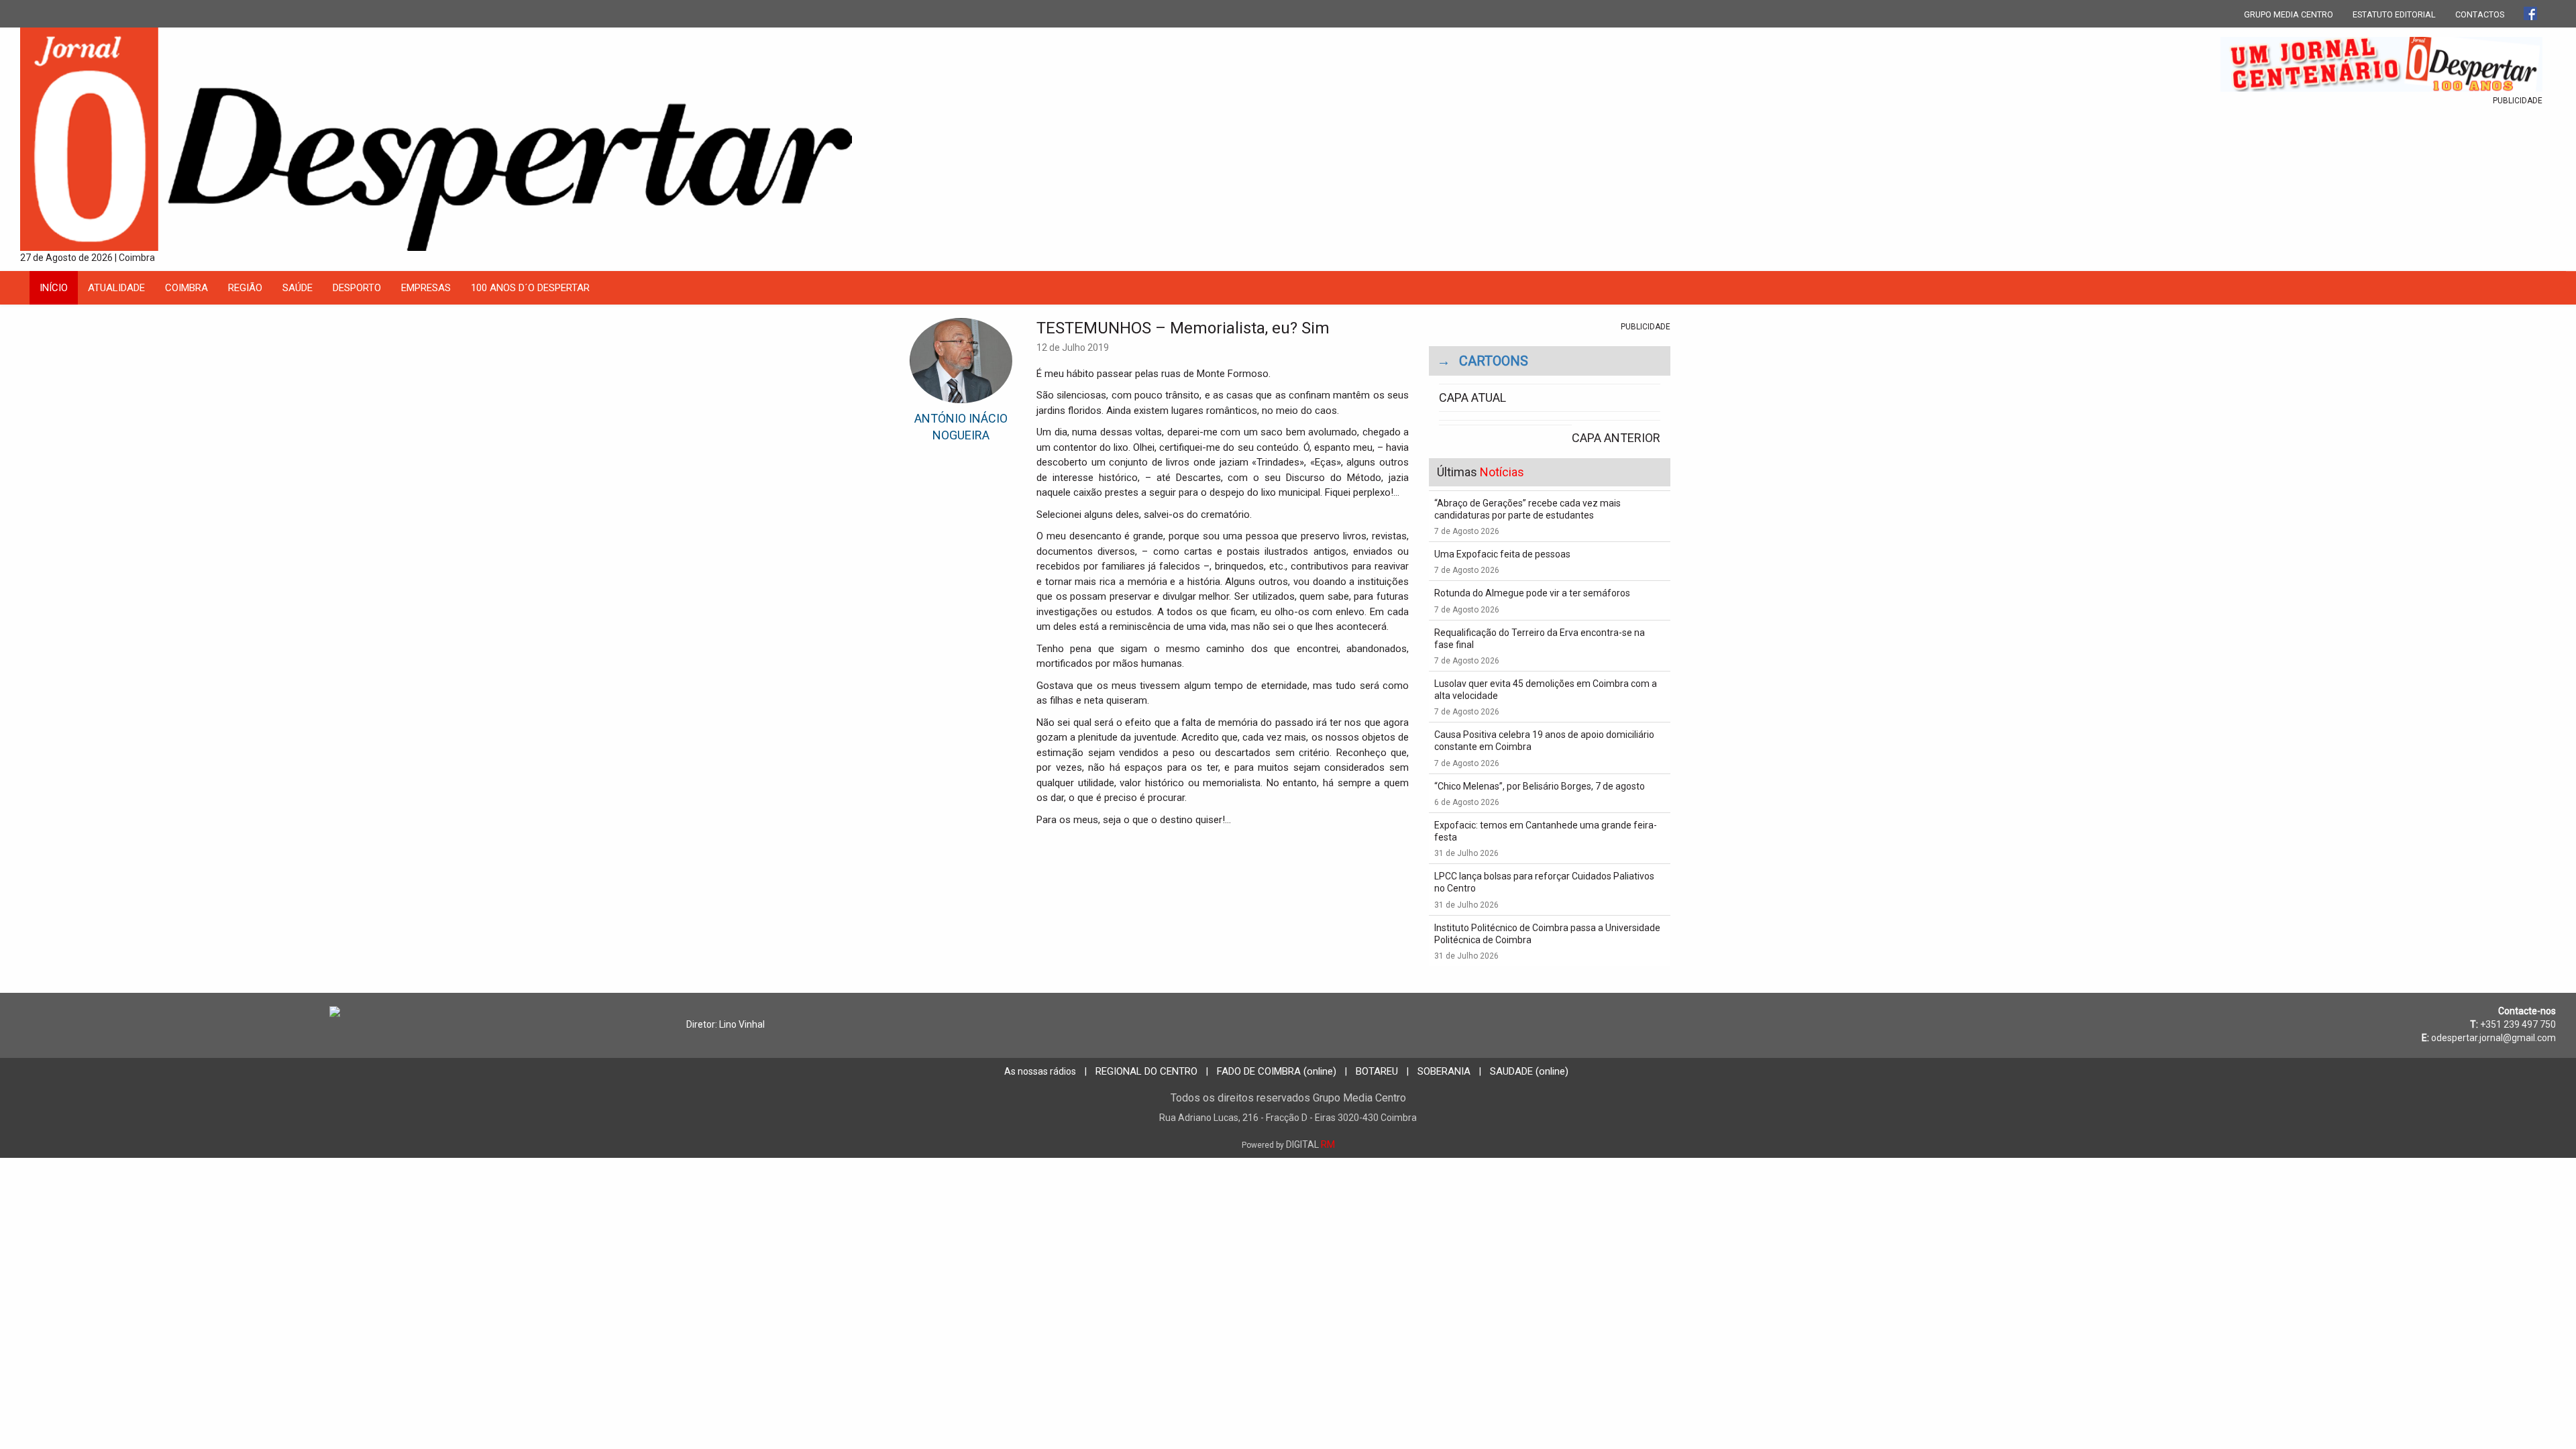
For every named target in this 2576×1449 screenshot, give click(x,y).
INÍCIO (54, 288)
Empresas (426, 288)
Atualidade (116, 288)
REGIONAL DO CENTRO (1146, 1071)
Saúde (298, 288)
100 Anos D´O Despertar (530, 288)
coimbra (186, 288)
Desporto (357, 288)
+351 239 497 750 (2518, 1024)
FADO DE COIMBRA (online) (1277, 1071)
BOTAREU (1377, 1071)
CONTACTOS (2480, 14)
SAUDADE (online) (1529, 1071)
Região (245, 288)
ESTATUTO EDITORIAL (2394, 14)
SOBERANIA (1444, 1071)
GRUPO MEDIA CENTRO (2289, 14)
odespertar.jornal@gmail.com (2493, 1038)
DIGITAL (1288, 1144)
